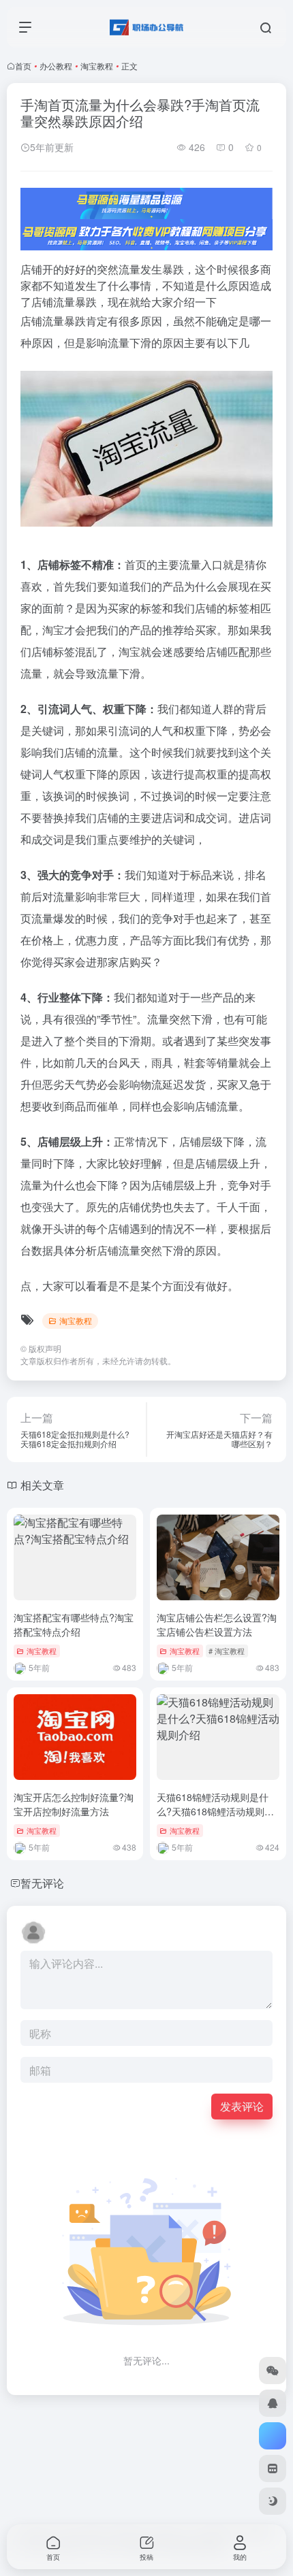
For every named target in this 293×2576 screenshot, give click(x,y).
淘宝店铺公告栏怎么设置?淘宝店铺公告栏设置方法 (217, 1624)
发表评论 (242, 2106)
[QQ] (273, 2403)
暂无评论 (42, 1883)
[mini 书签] (273, 2468)
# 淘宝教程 (227, 1651)
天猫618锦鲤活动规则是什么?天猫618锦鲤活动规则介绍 (215, 1811)
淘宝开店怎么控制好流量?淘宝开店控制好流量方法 (74, 1804)
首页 (23, 66)
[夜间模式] (273, 2501)
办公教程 (56, 66)
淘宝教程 (97, 66)
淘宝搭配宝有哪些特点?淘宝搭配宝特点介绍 (74, 1624)
